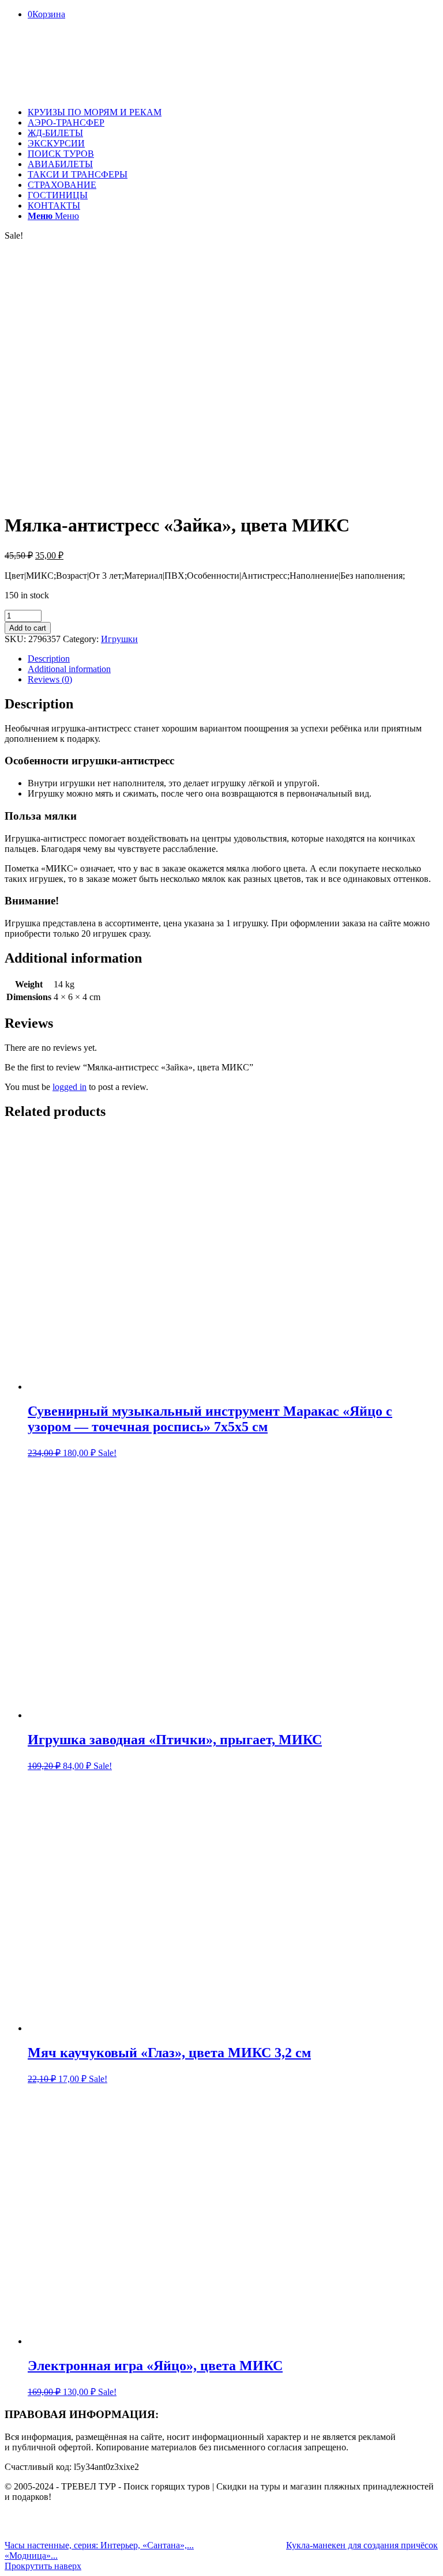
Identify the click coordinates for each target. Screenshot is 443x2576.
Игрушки (119, 639)
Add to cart (28, 628)
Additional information (69, 669)
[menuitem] (233, 112)
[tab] (233, 659)
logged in (70, 1087)
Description (49, 659)
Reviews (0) (50, 679)
